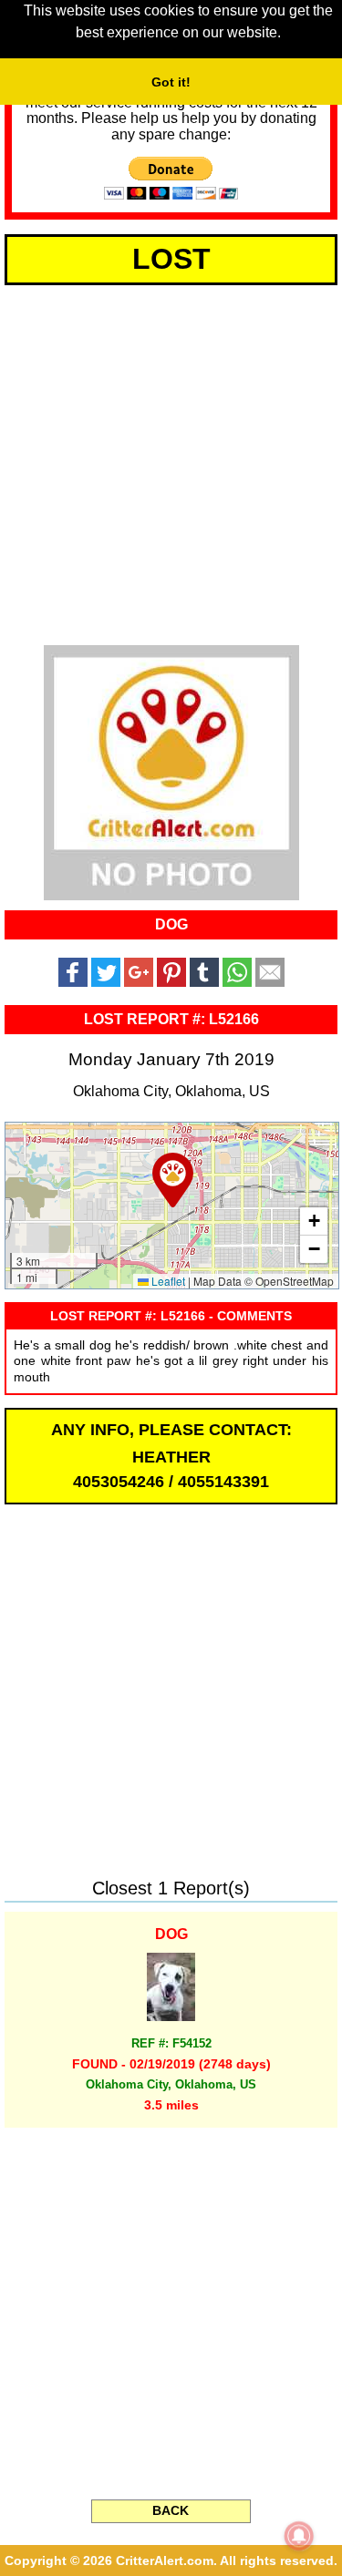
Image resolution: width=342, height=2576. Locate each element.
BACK (171, 2510)
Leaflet (167, 1281)
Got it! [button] (171, 82)
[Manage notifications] (299, 2536)
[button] (173, 1180)
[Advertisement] (171, 462)
